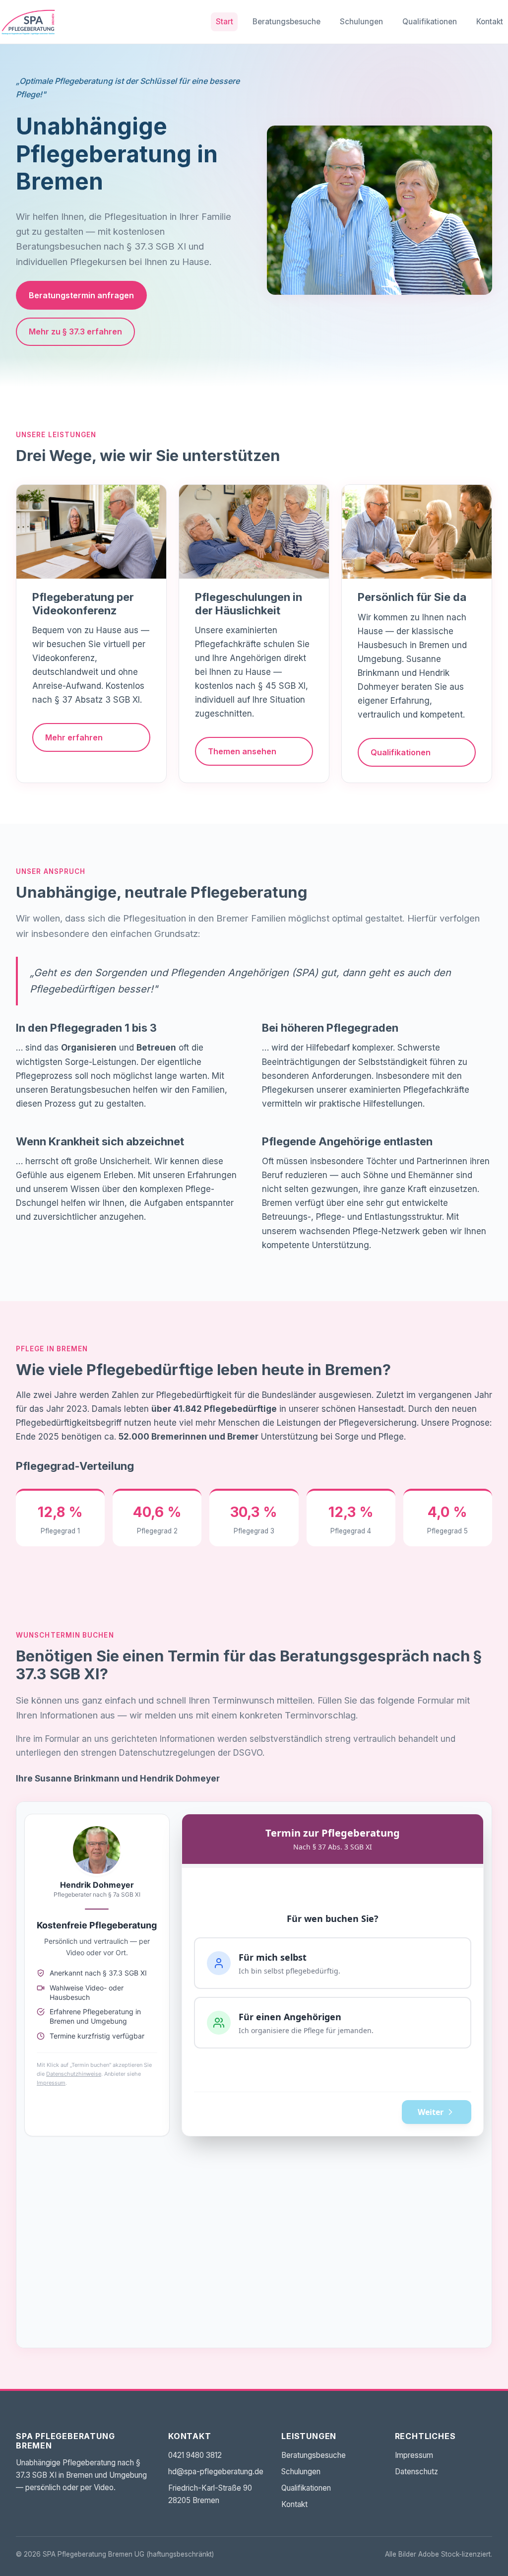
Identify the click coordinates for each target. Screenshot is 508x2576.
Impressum (414, 2455)
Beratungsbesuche (286, 22)
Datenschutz (416, 2472)
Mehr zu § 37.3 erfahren (75, 331)
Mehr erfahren (74, 737)
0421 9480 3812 (195, 2455)
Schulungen (361, 22)
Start (224, 22)
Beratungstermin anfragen (81, 295)
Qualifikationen (430, 22)
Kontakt (490, 22)
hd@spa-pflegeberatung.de (216, 2472)
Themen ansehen (242, 751)
